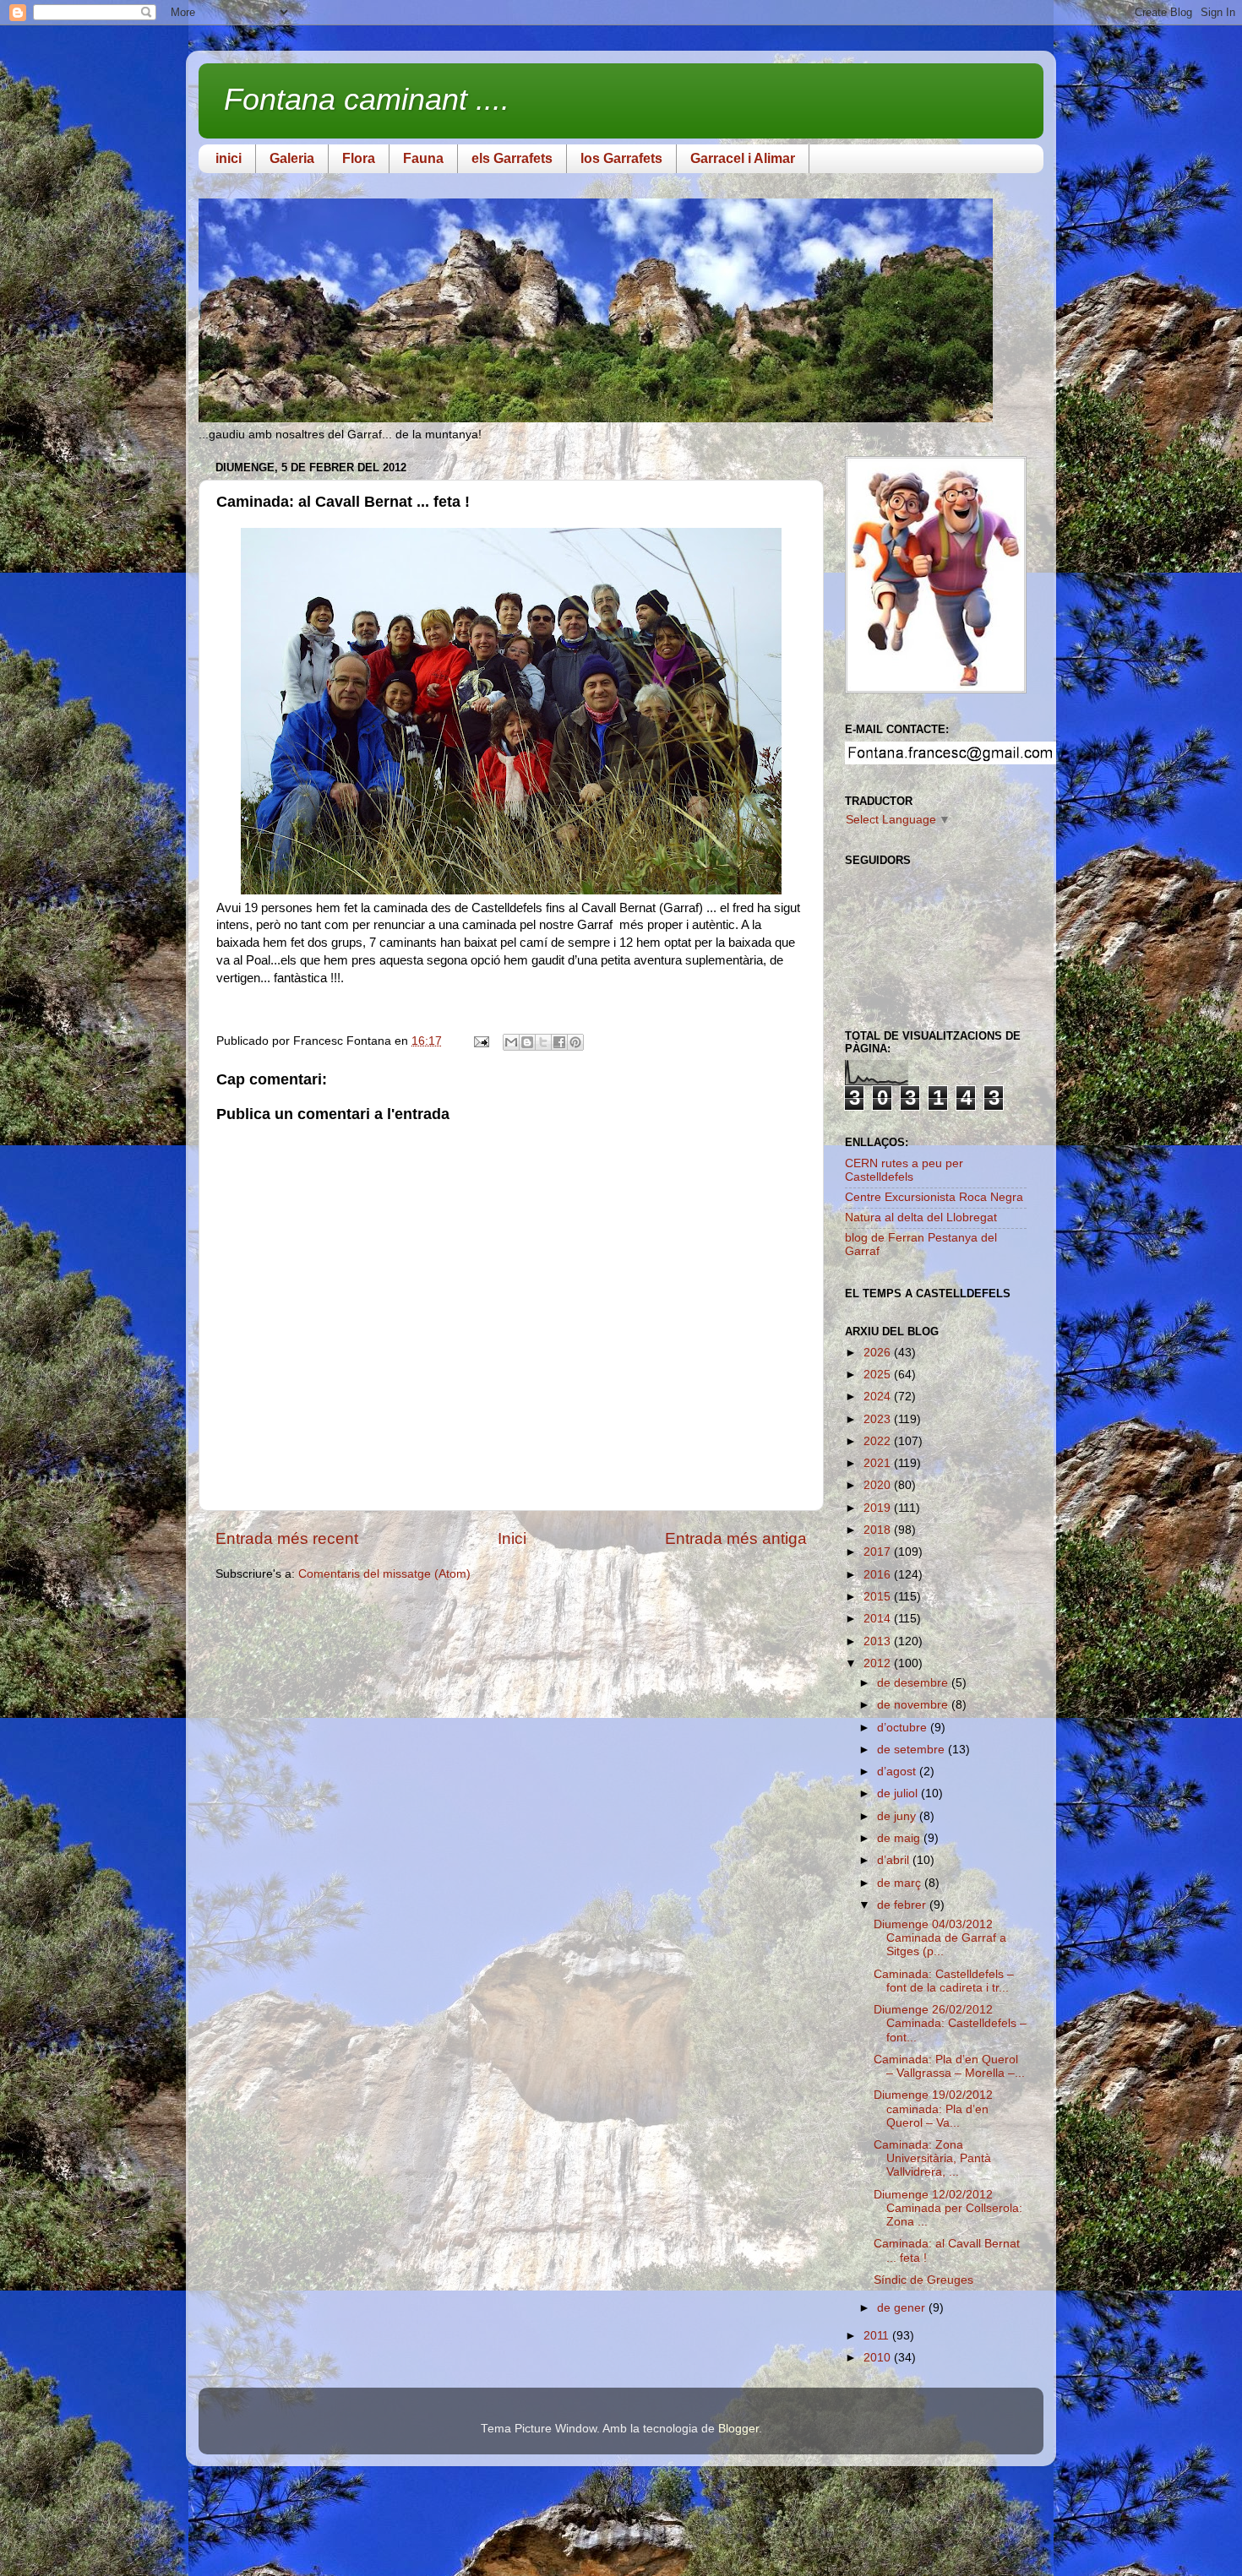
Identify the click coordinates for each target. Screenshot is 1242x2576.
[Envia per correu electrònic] (511, 1042)
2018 (879, 1530)
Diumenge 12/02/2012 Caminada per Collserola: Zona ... (948, 2208)
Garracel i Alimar (743, 158)
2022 (879, 1441)
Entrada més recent (287, 1538)
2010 (879, 2358)
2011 (878, 2336)
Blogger (738, 2429)
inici (229, 158)
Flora (359, 158)
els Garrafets (512, 158)
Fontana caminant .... (367, 99)
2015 (879, 1597)
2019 (879, 1508)
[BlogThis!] (527, 1042)
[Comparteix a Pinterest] (575, 1042)
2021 (879, 1463)
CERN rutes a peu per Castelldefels (904, 1170)
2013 (879, 1641)
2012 (879, 1663)
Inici (512, 1538)
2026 (879, 1353)
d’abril (895, 1860)
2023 (879, 1419)
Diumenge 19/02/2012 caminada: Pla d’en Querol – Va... (933, 2109)
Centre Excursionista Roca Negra (934, 1197)
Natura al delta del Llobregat (921, 1217)
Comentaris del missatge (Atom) (384, 1574)
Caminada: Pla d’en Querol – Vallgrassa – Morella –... (949, 2066)
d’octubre (904, 1728)
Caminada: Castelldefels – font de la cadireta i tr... (944, 1981)
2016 (879, 1575)
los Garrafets (621, 158)
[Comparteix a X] (543, 1042)
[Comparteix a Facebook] (559, 1042)
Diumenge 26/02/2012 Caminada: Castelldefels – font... (950, 2023)
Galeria (292, 158)
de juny (898, 1816)
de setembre (912, 1750)
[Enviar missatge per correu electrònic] (480, 1041)
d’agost (898, 1772)
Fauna (423, 158)
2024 (879, 1397)
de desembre (914, 1683)
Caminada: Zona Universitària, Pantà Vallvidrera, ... (932, 2158)
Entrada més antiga (736, 1538)
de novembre (914, 1705)
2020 (879, 1485)
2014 (879, 1619)
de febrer (903, 1905)
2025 (879, 1375)
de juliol (899, 1793)
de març (901, 1883)
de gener (903, 2308)
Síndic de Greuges (923, 2280)
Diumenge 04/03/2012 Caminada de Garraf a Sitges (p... (940, 1938)
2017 (879, 1552)
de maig (900, 1838)
